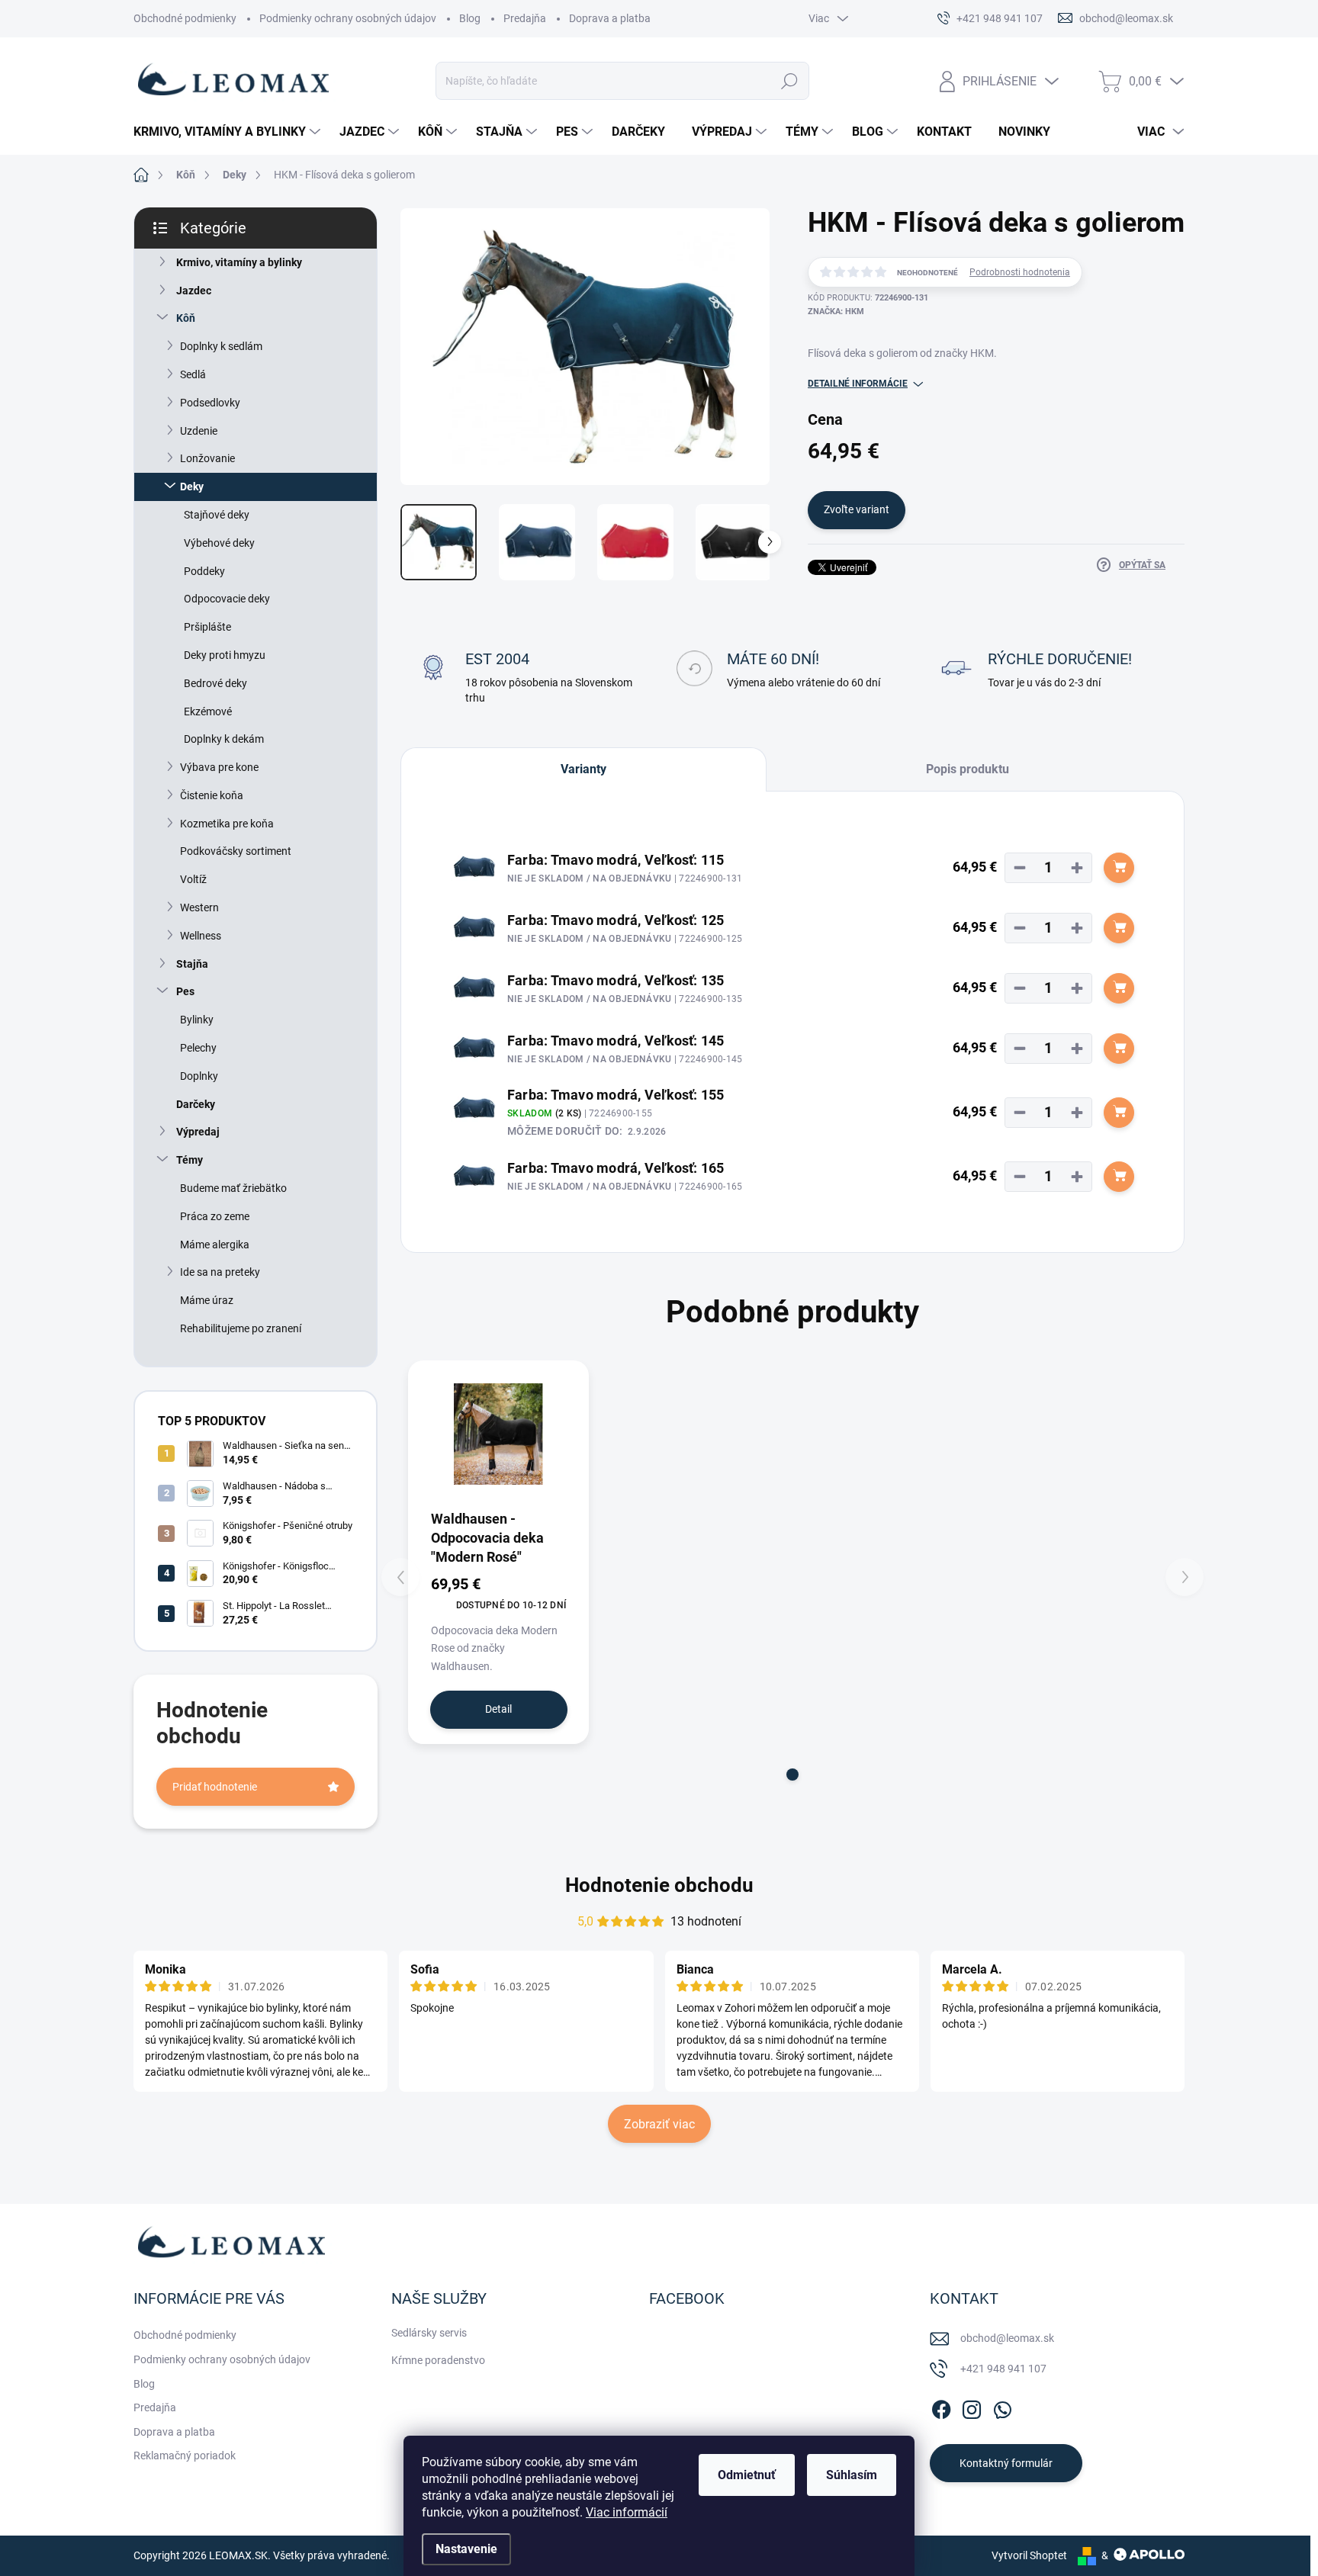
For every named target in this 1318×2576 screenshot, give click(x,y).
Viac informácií (627, 2512)
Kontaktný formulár (1006, 2463)
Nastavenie (466, 2549)
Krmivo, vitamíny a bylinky (239, 262)
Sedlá (193, 374)
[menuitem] (229, 132)
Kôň (186, 318)
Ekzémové (208, 711)
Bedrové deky (215, 683)
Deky (192, 487)
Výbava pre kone (219, 767)
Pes (185, 991)
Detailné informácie (858, 384)
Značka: (836, 312)
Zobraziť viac (659, 2124)
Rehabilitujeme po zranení (241, 1328)
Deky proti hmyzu (225, 655)
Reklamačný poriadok (185, 2456)
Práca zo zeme (215, 1216)
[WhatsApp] (1002, 2407)
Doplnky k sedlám (221, 346)
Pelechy (198, 1048)
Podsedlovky (210, 403)
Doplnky (199, 1076)
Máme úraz (207, 1300)
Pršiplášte (207, 627)
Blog (470, 18)
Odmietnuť (747, 2475)
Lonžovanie (207, 458)
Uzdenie (199, 431)
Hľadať (789, 81)
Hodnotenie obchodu (659, 1885)
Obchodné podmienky (185, 18)
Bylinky (197, 1020)
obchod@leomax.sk (1007, 2338)
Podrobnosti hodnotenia (1020, 272)
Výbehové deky (219, 543)
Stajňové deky (217, 515)
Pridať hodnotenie (215, 1787)
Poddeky (204, 571)
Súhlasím (852, 2475)
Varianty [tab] (583, 769)
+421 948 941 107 (1003, 2369)
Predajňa (525, 18)
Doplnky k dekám (224, 739)
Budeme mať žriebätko (233, 1188)
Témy (190, 1160)
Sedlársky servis (429, 2333)
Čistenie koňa (212, 795)
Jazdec (194, 291)
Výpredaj (198, 1132)
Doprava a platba (610, 18)
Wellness (201, 936)
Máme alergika (215, 1245)
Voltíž (193, 879)
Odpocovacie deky (227, 599)
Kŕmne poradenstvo (438, 2360)
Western (199, 907)
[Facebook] (941, 2407)
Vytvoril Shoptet (1029, 2555)
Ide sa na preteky (220, 1272)
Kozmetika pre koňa (227, 824)
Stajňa (192, 964)
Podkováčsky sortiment (236, 851)
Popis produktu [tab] (968, 769)
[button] (792, 1775)
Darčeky (196, 1104)
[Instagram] (972, 2407)
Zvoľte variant (857, 509)
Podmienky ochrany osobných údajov (348, 18)
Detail (498, 1709)
